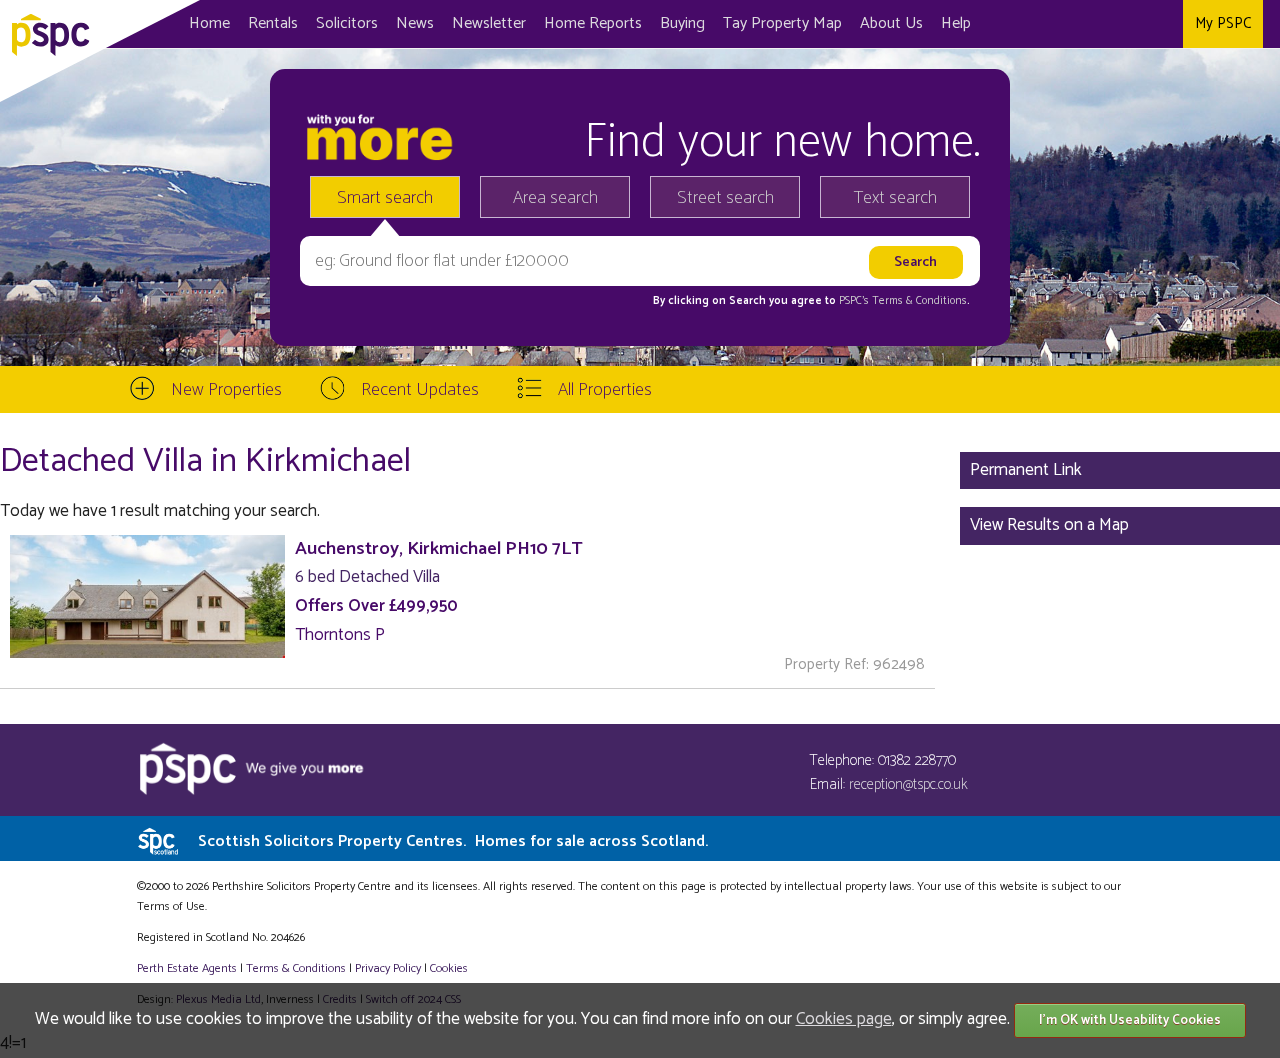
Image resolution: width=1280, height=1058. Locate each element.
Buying (682, 23)
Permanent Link (1026, 470)
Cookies (449, 968)
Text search (895, 198)
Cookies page (844, 1019)
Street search (725, 198)
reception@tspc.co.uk (908, 784)
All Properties (605, 390)
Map (782, 23)
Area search (555, 198)
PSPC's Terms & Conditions (903, 301)
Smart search (385, 198)
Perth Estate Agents (187, 968)
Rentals (273, 23)
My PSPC (1223, 23)
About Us (891, 23)
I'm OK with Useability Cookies (1130, 1020)
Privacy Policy (388, 968)
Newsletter (489, 23)
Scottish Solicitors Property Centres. (453, 841)
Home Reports (593, 23)
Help (956, 23)
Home (209, 23)
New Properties (226, 390)
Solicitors (347, 23)
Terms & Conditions (296, 968)
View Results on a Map (1049, 525)
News (415, 23)
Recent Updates (420, 390)
